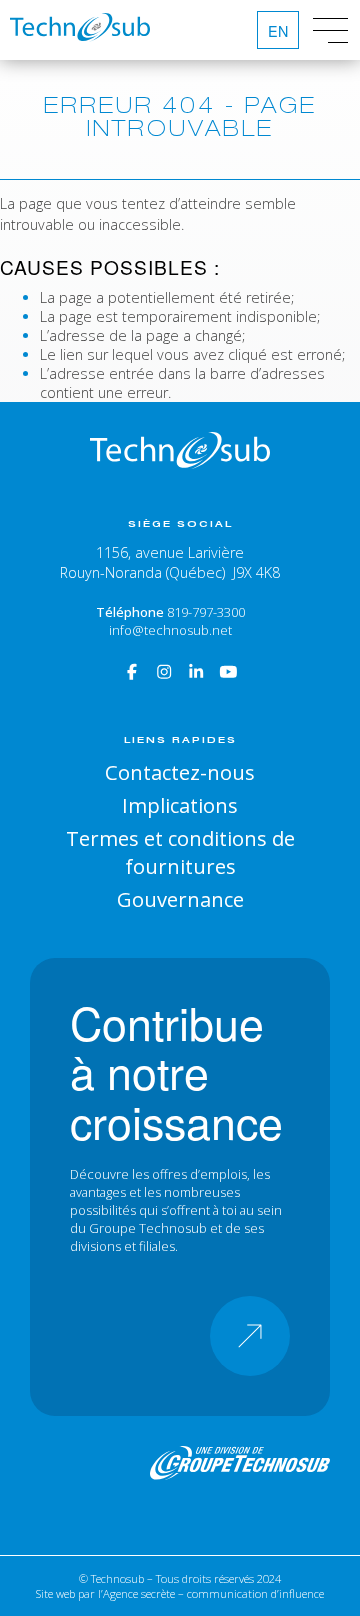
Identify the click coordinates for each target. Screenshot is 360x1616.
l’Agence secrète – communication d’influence (211, 1593)
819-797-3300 (206, 612)
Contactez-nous (180, 772)
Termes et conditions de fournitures (180, 852)
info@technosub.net (170, 630)
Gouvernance (180, 899)
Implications (180, 805)
